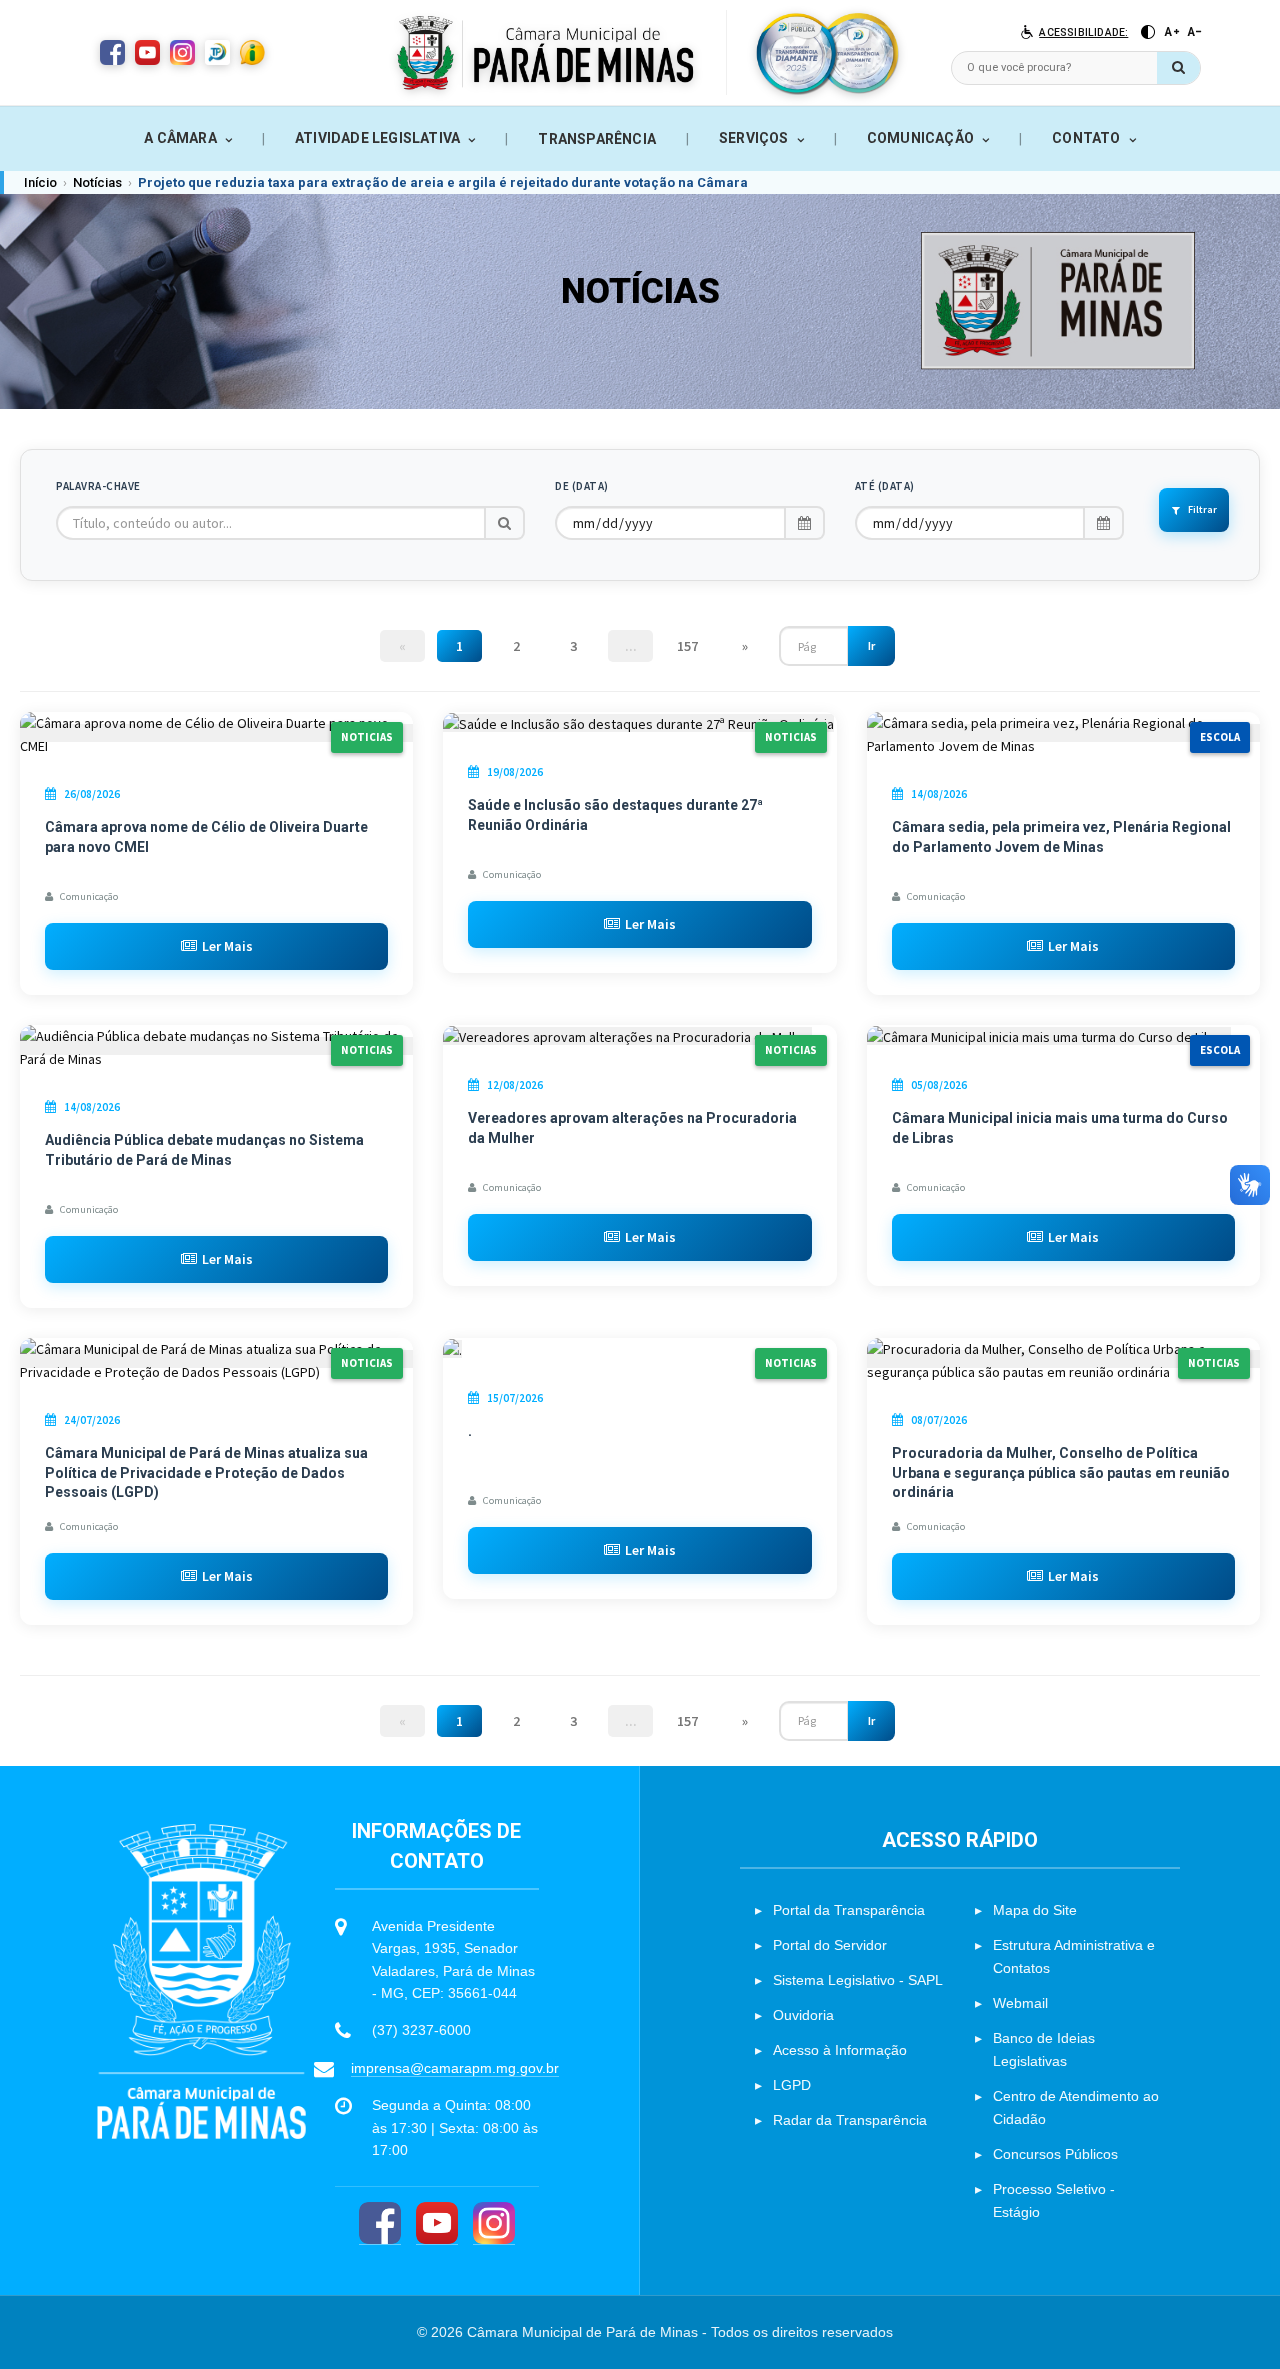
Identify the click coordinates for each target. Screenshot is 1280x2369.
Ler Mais (227, 946)
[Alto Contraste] (1148, 32)
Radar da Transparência (850, 2120)
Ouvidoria (803, 2015)
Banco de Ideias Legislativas (1044, 2049)
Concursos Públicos (1055, 2154)
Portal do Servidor (830, 1945)
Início (40, 182)
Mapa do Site (1035, 1910)
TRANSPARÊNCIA (597, 139)
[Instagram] (494, 2223)
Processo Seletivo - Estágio (1054, 2200)
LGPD (792, 2085)
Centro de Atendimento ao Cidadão (1076, 2107)
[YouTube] (437, 2223)
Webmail (1020, 2003)
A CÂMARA (180, 138)
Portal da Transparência (849, 1910)
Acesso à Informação (840, 2050)
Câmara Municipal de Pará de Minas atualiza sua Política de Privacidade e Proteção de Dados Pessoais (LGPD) (206, 1472)
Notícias (97, 182)
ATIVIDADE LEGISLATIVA (377, 138)
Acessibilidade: (1083, 32)
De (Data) (582, 486)
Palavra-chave (98, 486)
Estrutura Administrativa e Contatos (1074, 1956)
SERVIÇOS (754, 138)
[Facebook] (380, 2223)
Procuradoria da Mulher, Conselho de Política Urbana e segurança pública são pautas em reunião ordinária (1061, 1472)
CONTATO (1086, 138)
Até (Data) (885, 486)
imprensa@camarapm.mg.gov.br (455, 2068)
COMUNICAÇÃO (920, 138)
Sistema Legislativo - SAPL (858, 1980)
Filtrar (1202, 509)
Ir (871, 645)
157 (687, 646)
